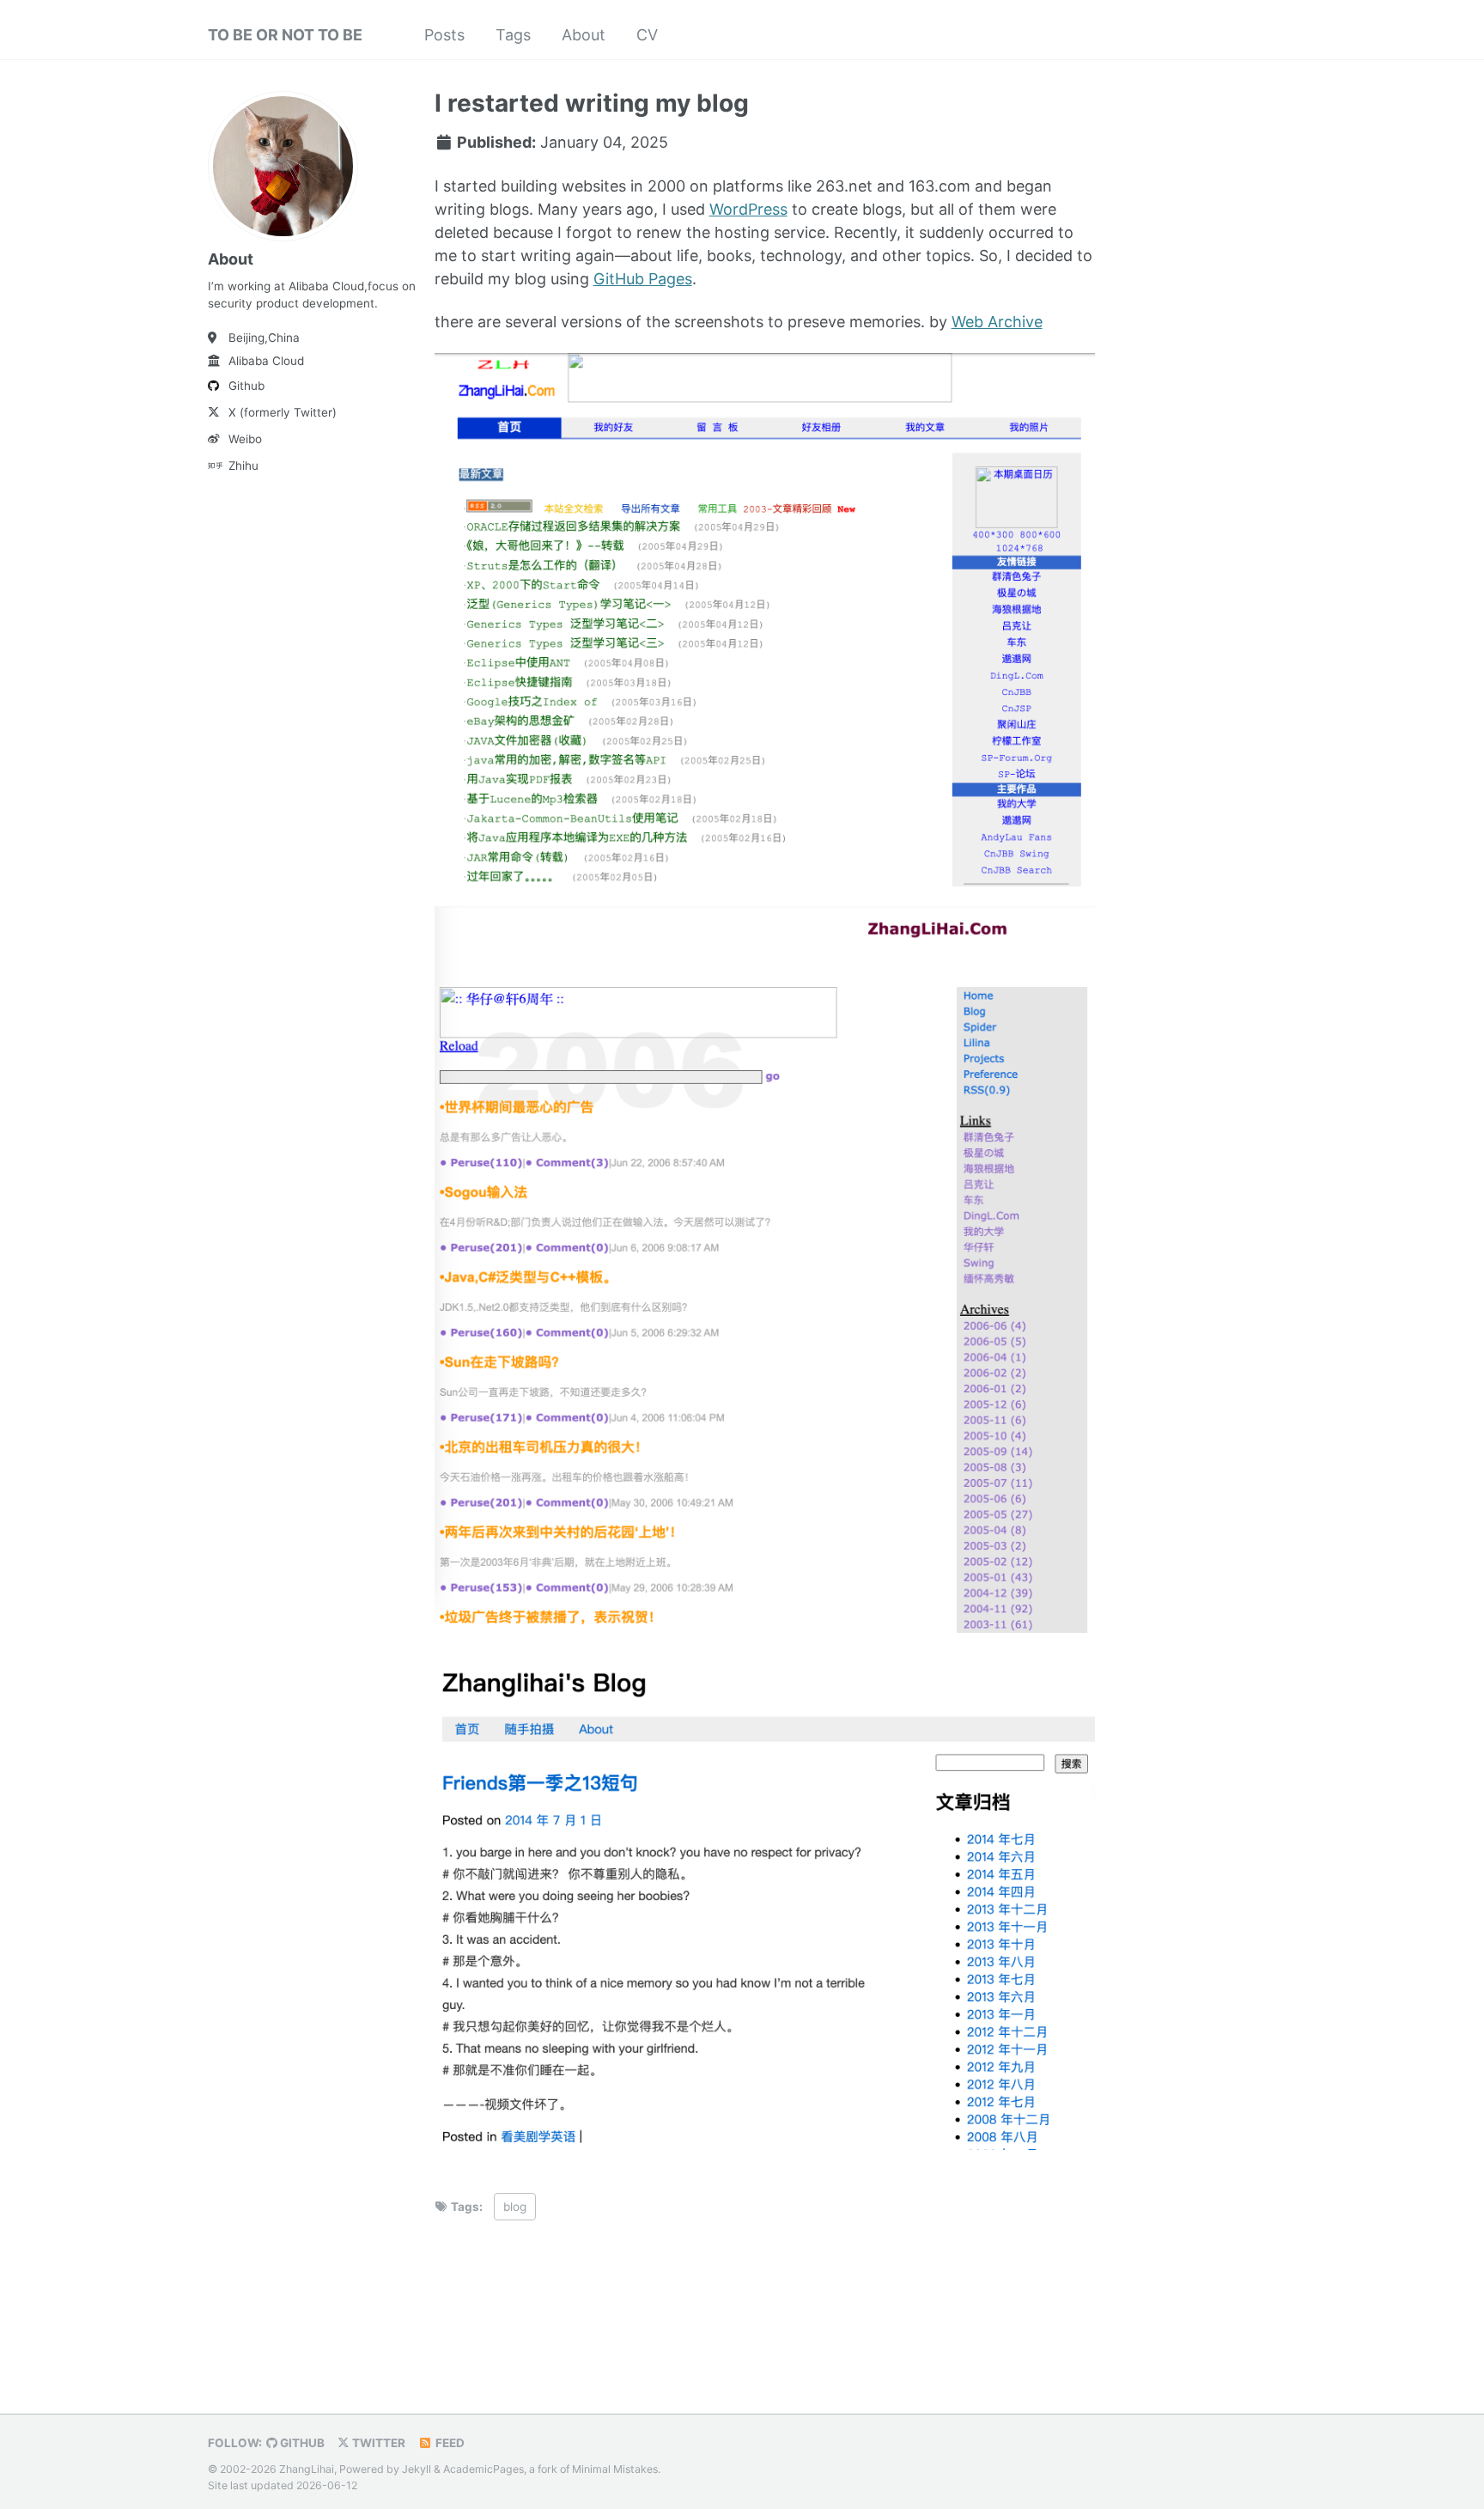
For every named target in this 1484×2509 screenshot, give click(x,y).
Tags (513, 35)
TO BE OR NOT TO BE (285, 35)
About (584, 35)
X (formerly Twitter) (283, 412)
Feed (449, 2443)
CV (647, 35)
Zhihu (243, 466)
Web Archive (997, 322)
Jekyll (417, 2469)
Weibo (245, 439)
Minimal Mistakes (615, 2469)
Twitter (377, 2443)
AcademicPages (484, 2469)
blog (515, 2207)
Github (246, 386)
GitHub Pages (643, 279)
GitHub (301, 2443)
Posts (444, 35)
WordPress (748, 209)
